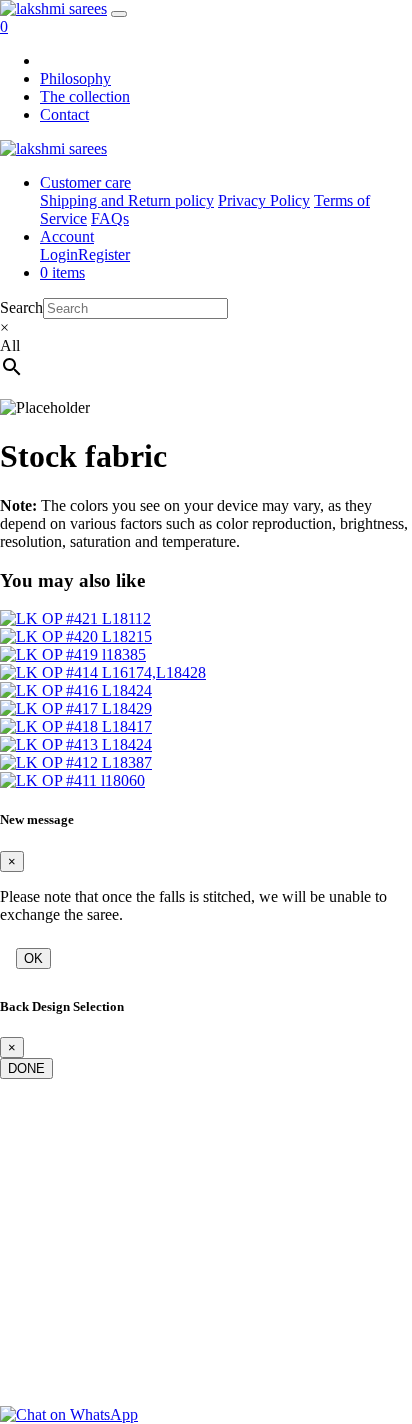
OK (33, 958)
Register (104, 254)
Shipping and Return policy (127, 200)
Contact (64, 114)
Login (59, 254)
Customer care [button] (85, 182)
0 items (62, 272)
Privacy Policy (264, 200)
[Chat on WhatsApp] (69, 1414)
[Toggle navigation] (119, 14)
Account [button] (67, 236)
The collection (85, 96)
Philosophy (75, 78)
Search (21, 307)
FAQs (110, 218)
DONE (26, 1068)
